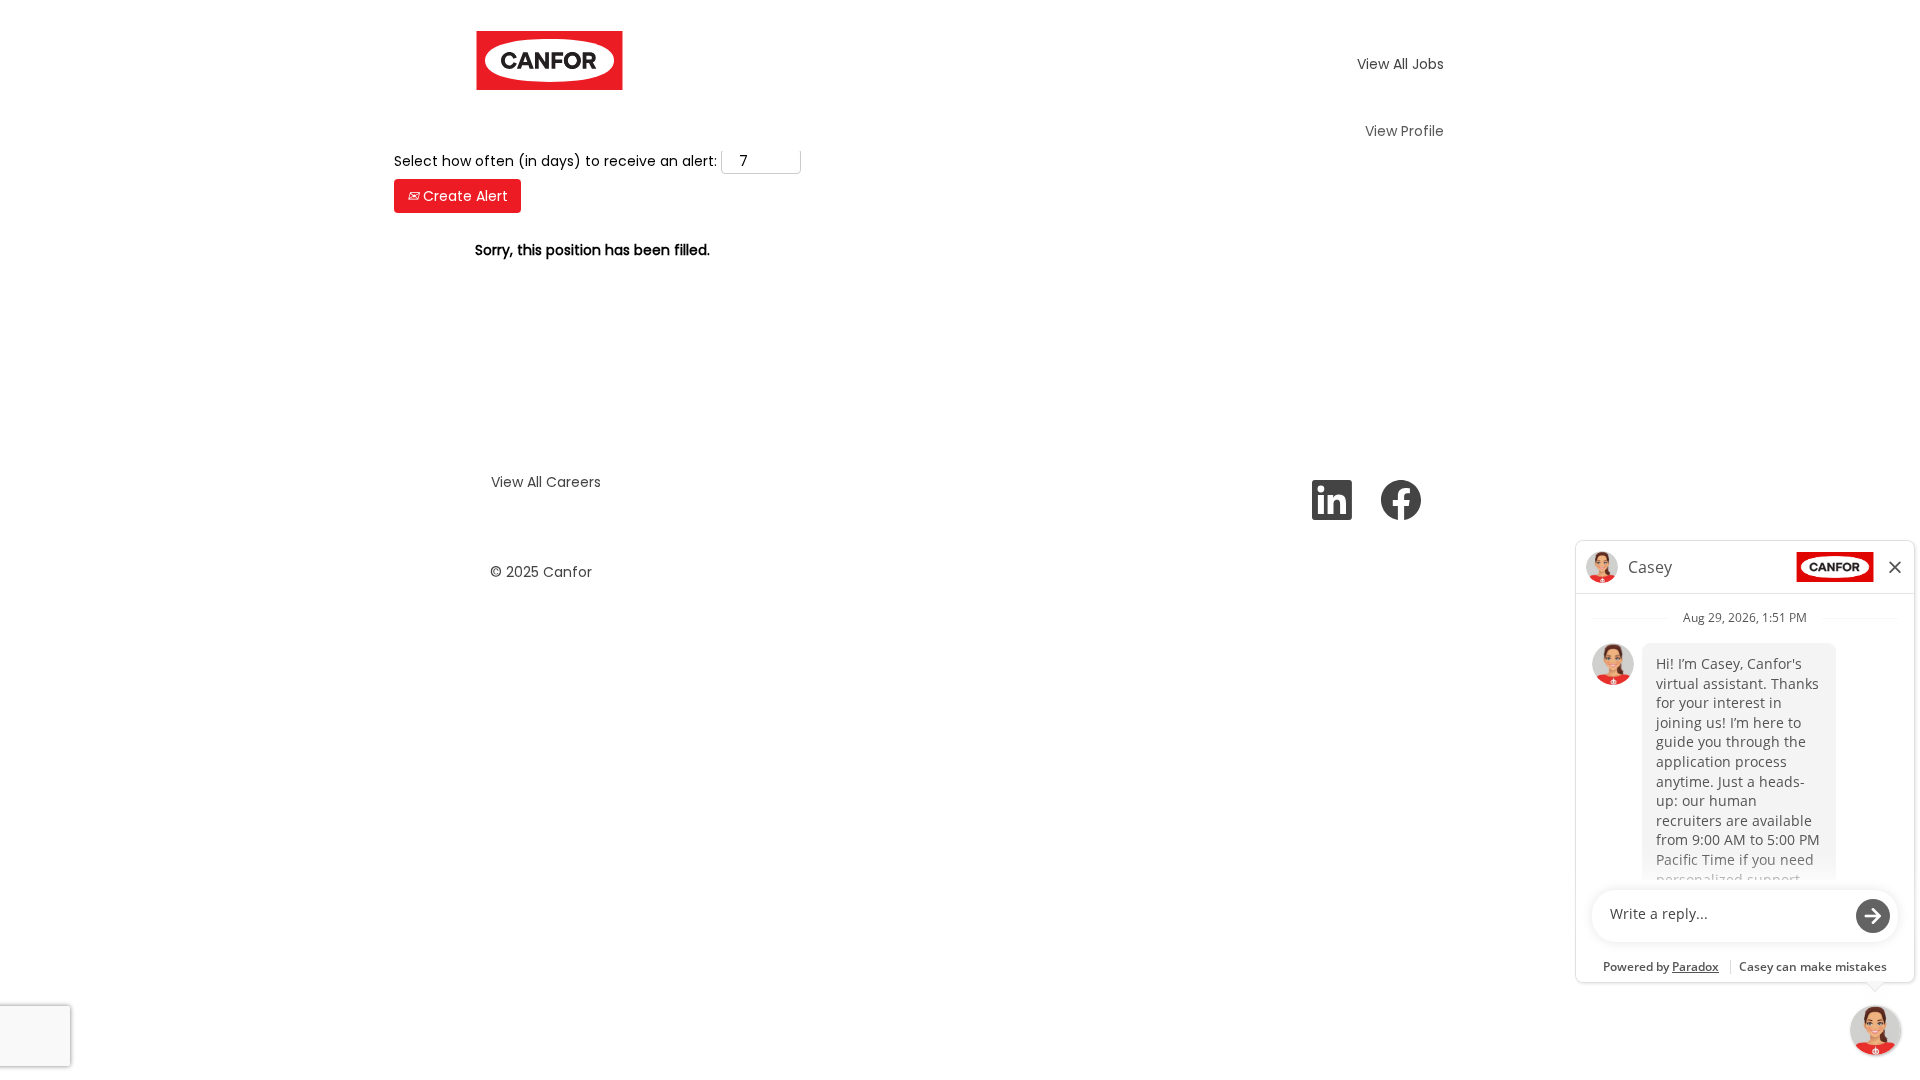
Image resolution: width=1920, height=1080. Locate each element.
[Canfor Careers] (549, 60)
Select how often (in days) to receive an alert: (555, 161)
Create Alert (463, 196)
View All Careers (546, 482)
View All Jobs (1400, 64)
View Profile (1404, 131)
